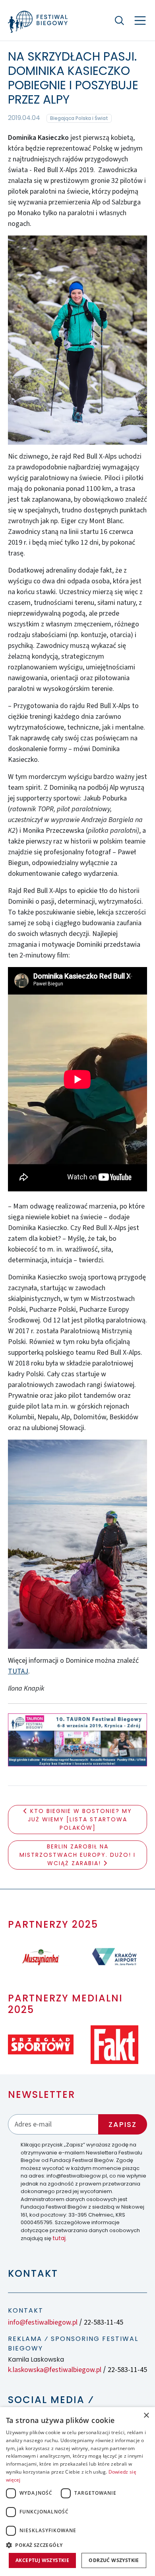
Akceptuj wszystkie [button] (42, 2560)
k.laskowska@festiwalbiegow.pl (55, 2370)
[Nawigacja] (140, 21)
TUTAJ (18, 1671)
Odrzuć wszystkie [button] (114, 2560)
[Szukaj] (119, 20)
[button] (77, 2545)
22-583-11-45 (104, 2322)
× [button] (146, 2416)
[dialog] (77, 2492)
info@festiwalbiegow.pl (43, 2322)
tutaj (59, 2238)
